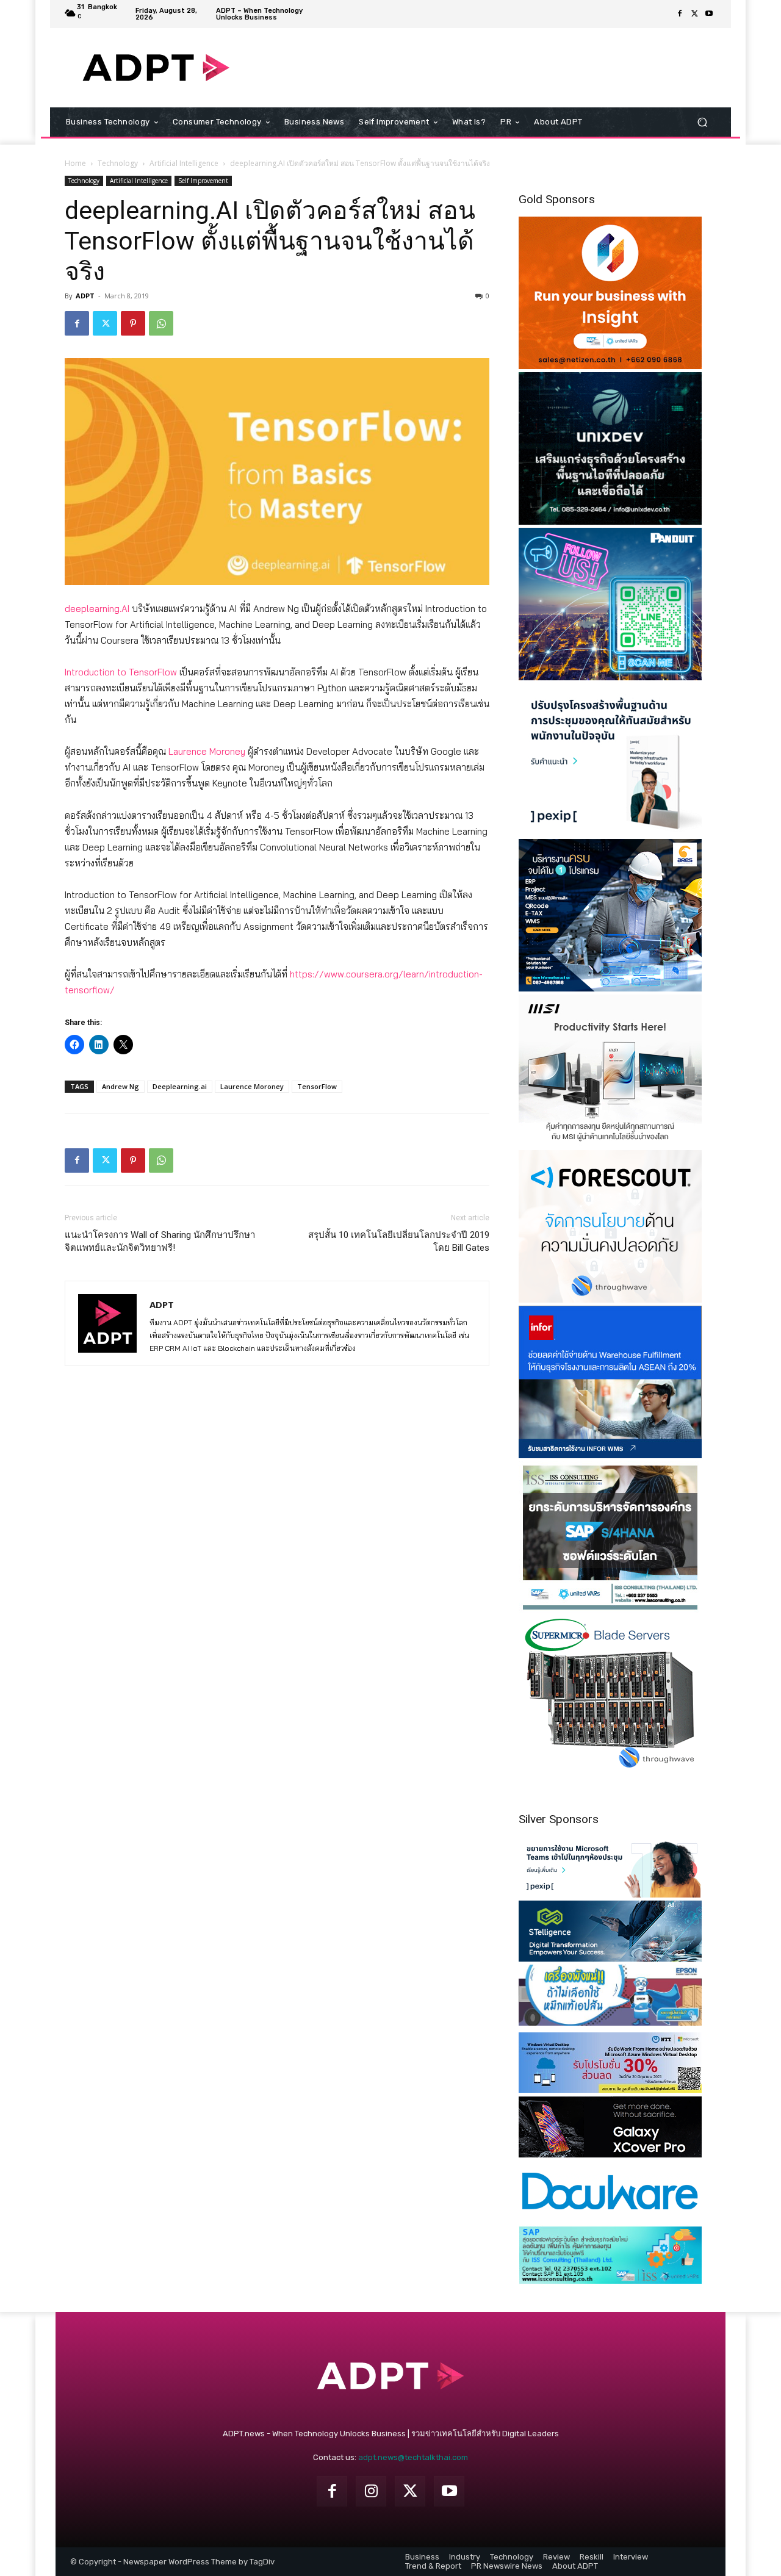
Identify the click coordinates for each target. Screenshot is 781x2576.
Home (75, 163)
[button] (702, 122)
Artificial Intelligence (184, 163)
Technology (118, 163)
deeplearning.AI (97, 609)
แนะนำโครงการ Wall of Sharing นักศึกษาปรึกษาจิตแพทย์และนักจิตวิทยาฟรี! (160, 1241)
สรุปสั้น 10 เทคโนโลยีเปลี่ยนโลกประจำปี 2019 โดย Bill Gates (399, 1241)
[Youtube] (709, 14)
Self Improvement (203, 181)
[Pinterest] (133, 323)
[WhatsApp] (161, 323)
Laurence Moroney (207, 751)
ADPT (85, 296)
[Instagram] (371, 2491)
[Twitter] (694, 14)
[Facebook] (680, 14)
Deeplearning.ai (180, 1086)
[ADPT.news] (156, 68)
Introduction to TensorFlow (121, 672)
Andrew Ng (121, 1086)
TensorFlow (317, 1086)
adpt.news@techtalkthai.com (413, 2457)
